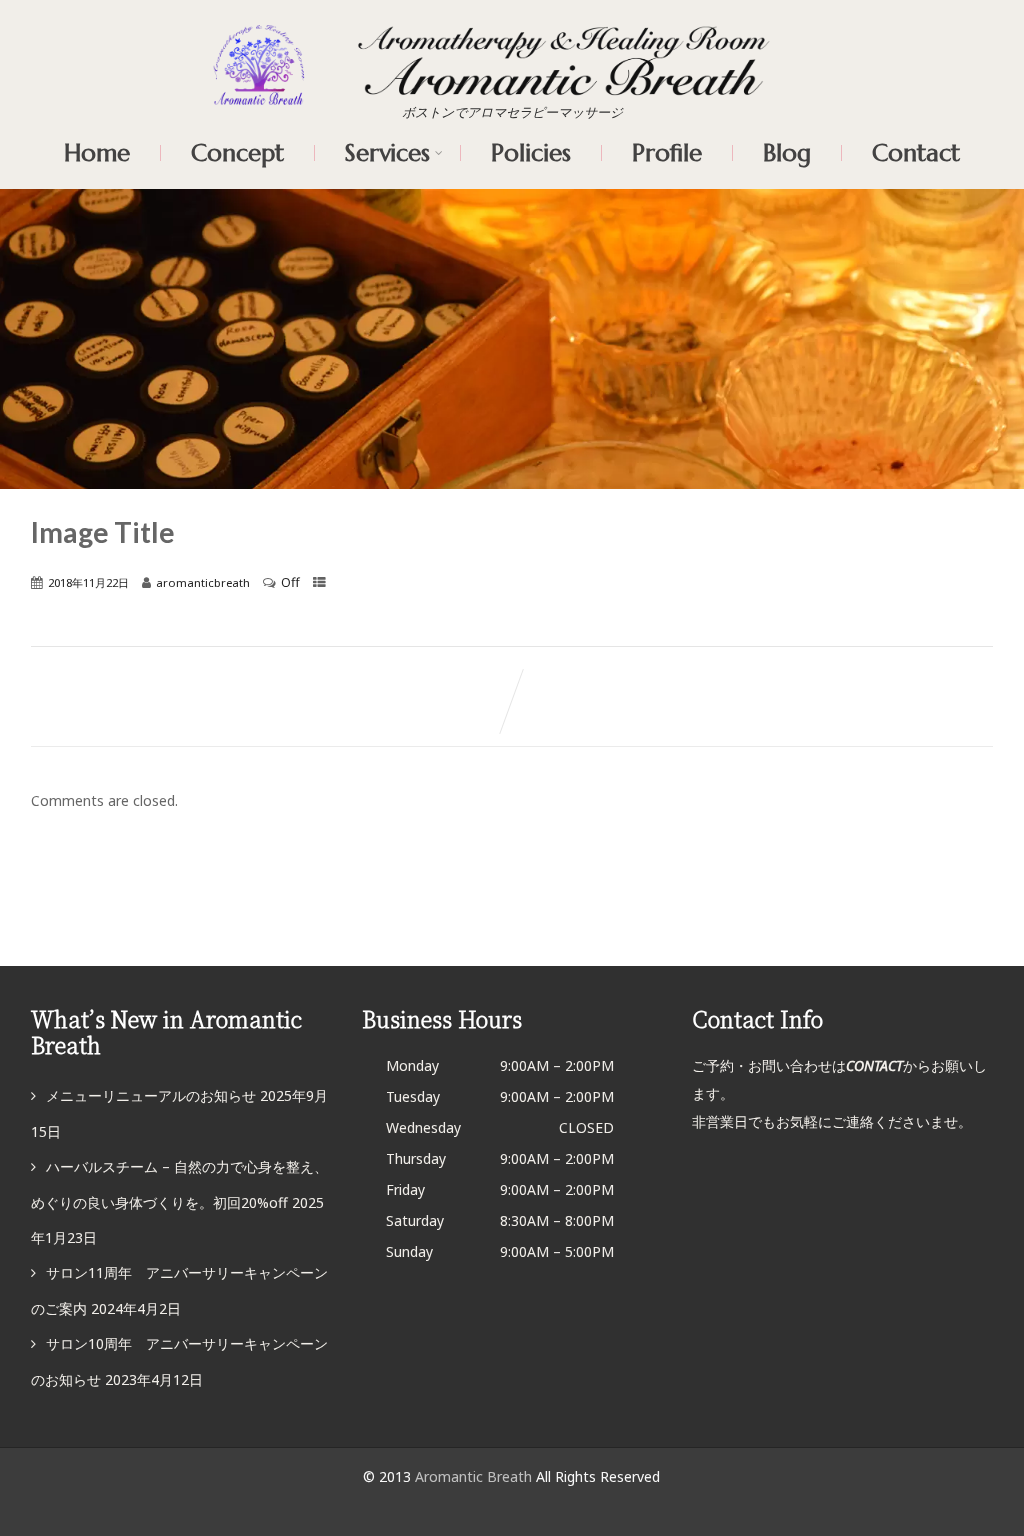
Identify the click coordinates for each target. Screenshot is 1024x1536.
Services (387, 153)
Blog (787, 153)
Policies (531, 153)
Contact (916, 153)
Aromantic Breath (475, 1476)
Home (97, 153)
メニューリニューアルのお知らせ (151, 1095)
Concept (237, 153)
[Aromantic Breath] (512, 37)
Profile (667, 153)
